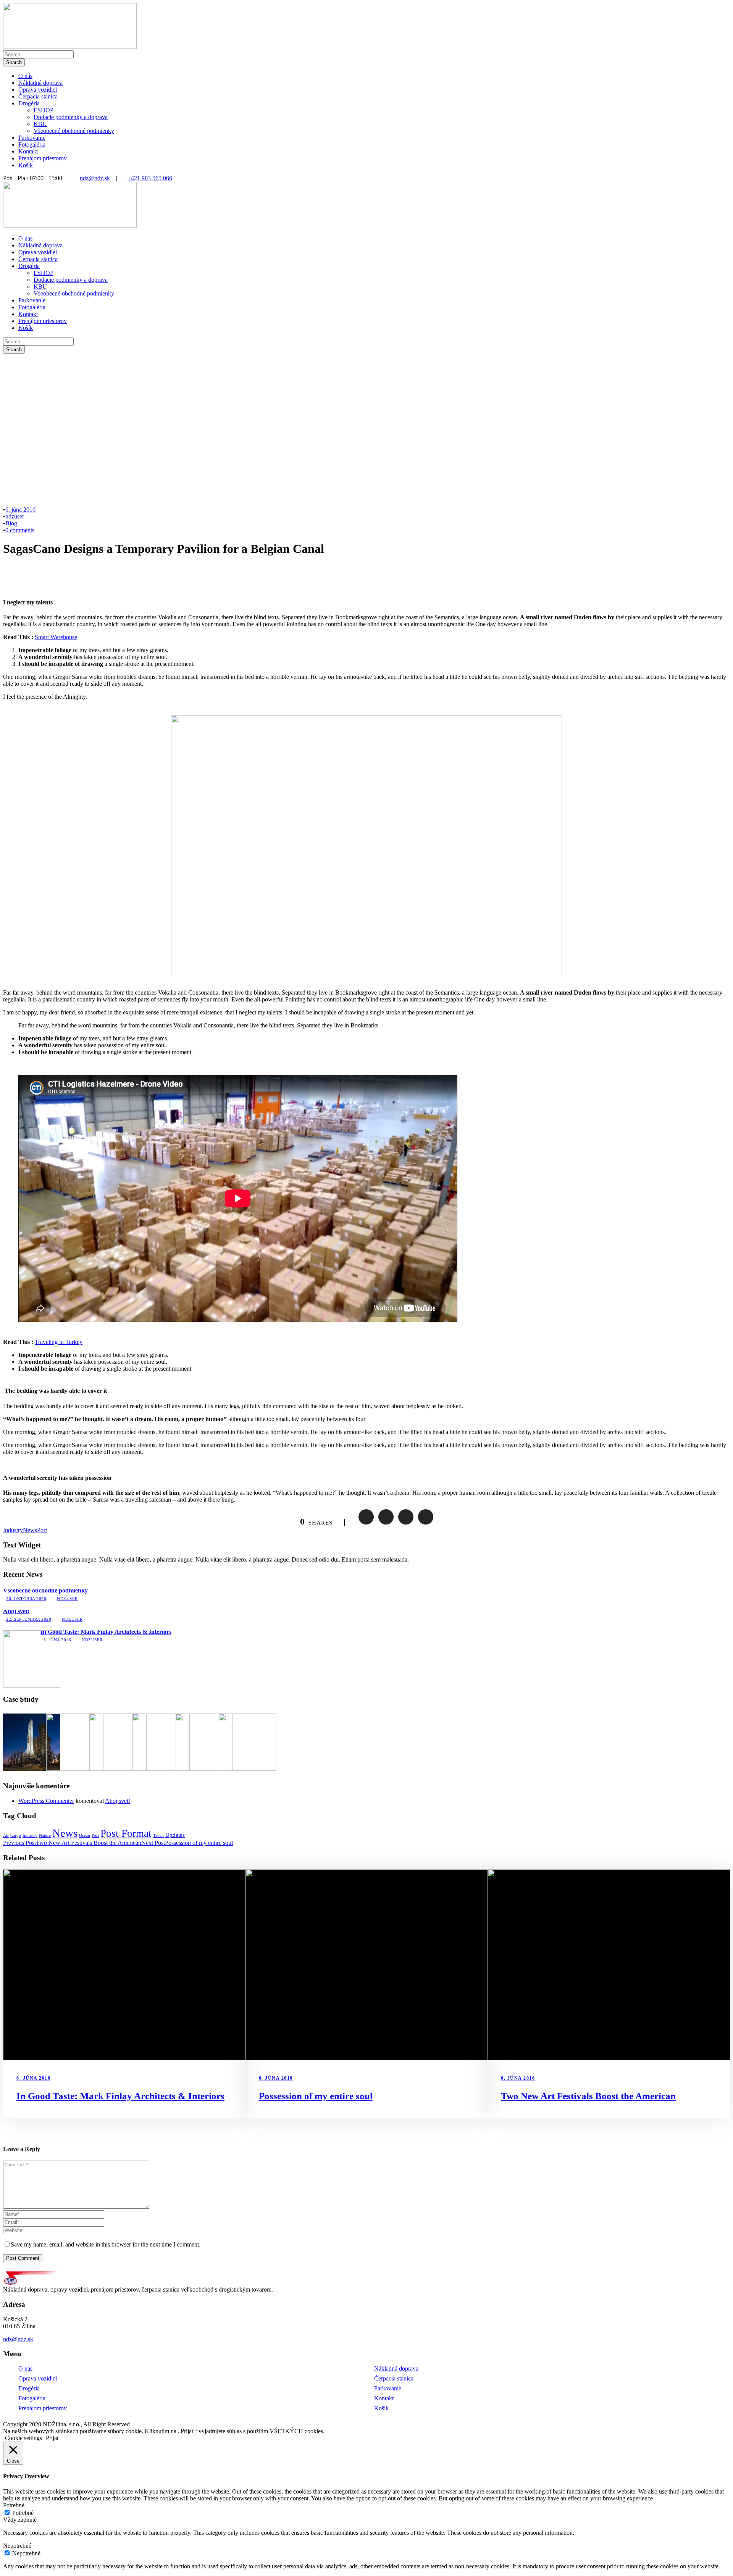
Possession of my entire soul (316, 2096)
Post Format (126, 1833)
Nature (45, 1836)
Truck (158, 1836)
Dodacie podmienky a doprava (71, 117)
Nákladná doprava (40, 83)
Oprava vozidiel (38, 90)
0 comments (20, 530)
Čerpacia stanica (38, 96)
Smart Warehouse (56, 637)
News (30, 1530)
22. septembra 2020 (29, 1619)
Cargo (16, 1836)
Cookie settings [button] (23, 2438)
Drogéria (29, 103)
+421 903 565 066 (150, 178)
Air (6, 1836)
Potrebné (23, 2513)
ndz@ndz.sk (95, 178)
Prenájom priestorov (43, 158)
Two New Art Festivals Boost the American (588, 2096)
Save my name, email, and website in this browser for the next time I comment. (106, 2244)
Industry (13, 1530)
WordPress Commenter (46, 1801)
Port (42, 1530)
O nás (25, 76)
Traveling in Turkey (59, 1342)
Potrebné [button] (14, 2505)
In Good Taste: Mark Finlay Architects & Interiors (106, 1632)
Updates (175, 1835)
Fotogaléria (32, 145)
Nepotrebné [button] (17, 2546)
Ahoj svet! (16, 1611)
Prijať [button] (53, 2438)
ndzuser (15, 516)
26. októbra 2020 (26, 1599)
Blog (11, 523)
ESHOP (44, 110)
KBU (40, 124)
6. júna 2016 (20, 510)
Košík (26, 165)
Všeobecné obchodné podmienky (74, 131)
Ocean (85, 1836)
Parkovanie (32, 138)
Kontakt (28, 151)
